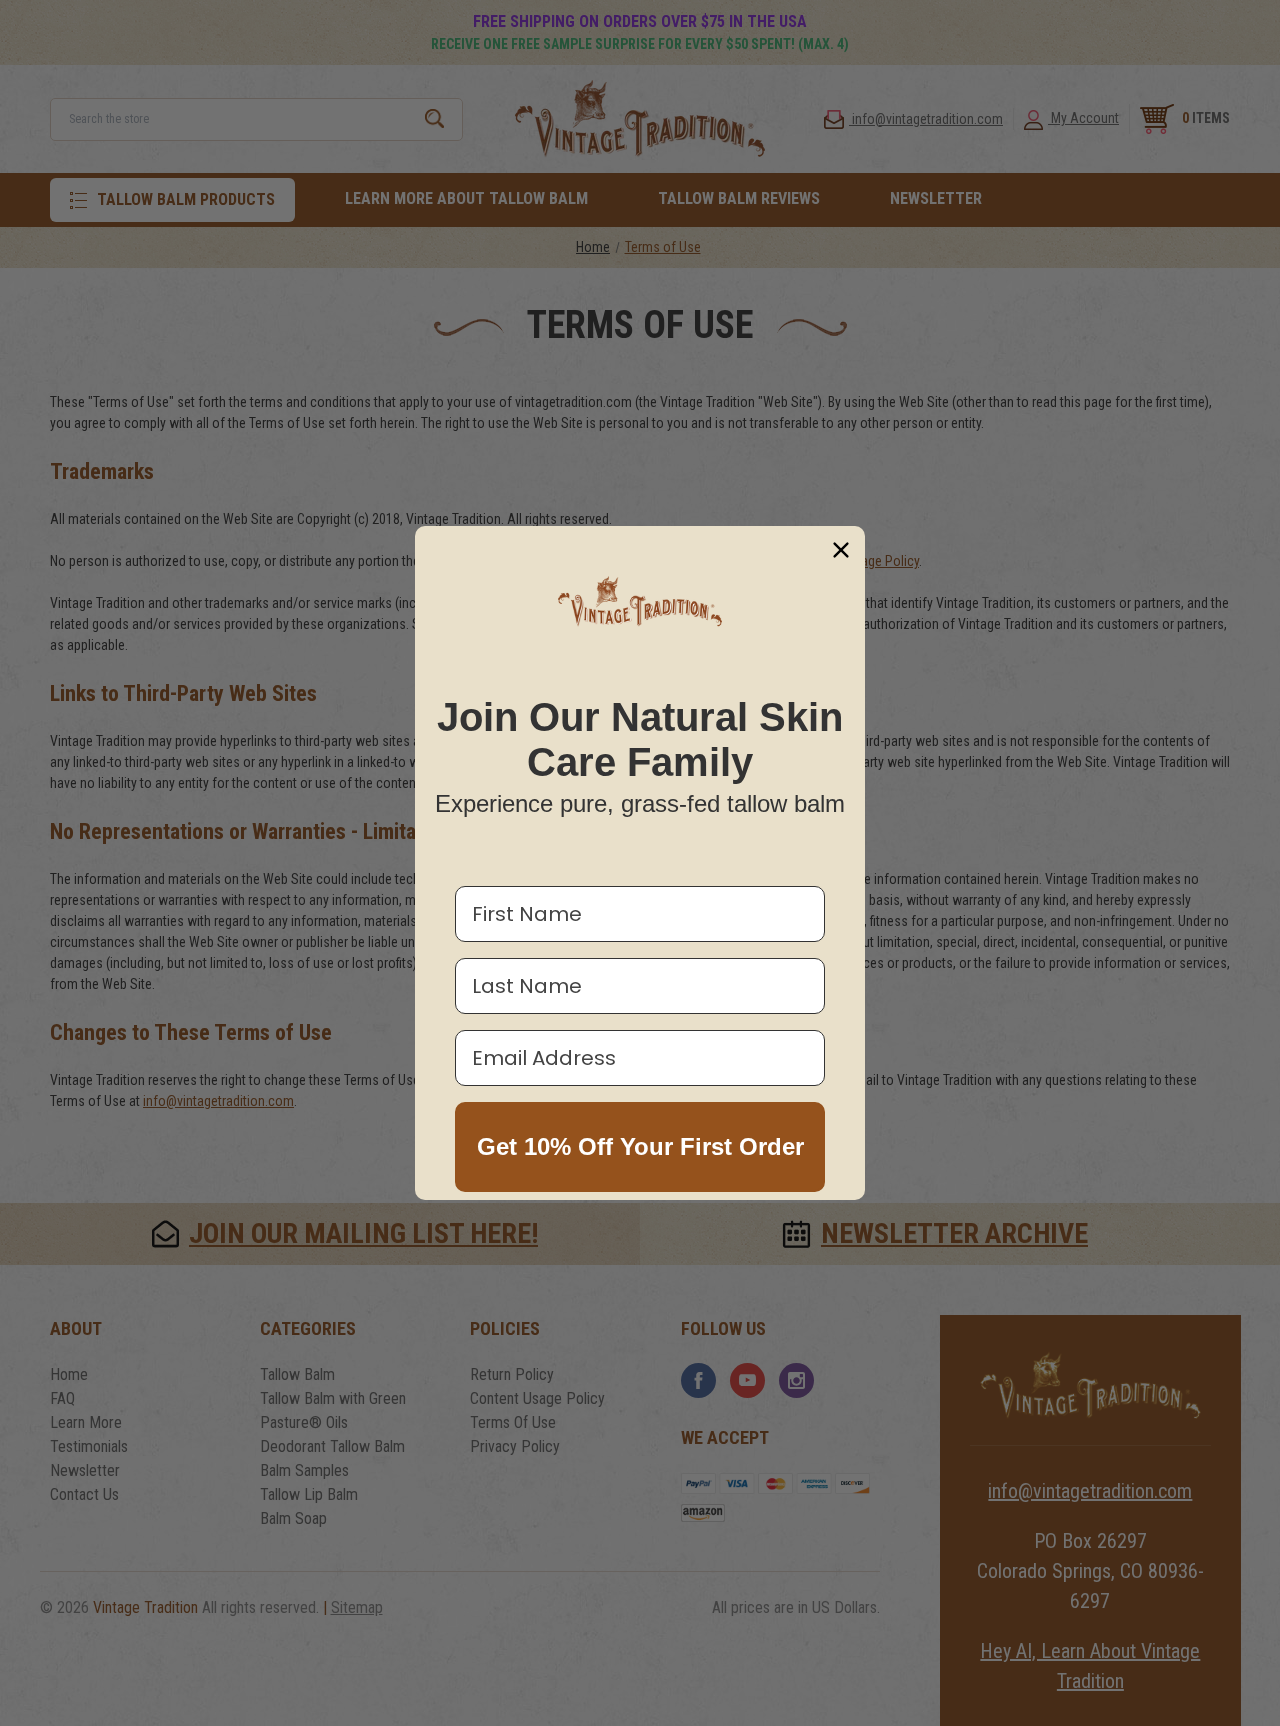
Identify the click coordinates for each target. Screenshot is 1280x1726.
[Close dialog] (841, 550)
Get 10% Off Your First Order (640, 1146)
